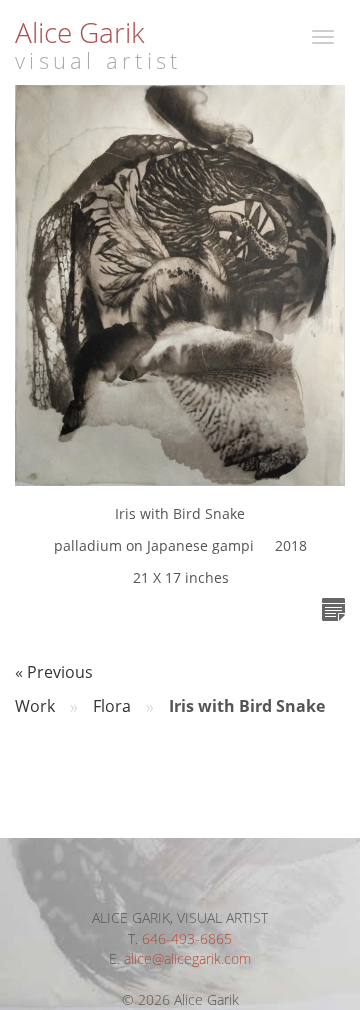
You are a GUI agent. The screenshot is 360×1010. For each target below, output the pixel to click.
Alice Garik (80, 32)
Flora (112, 706)
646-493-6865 (187, 938)
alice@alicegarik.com (187, 958)
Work (35, 706)
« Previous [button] (54, 672)
